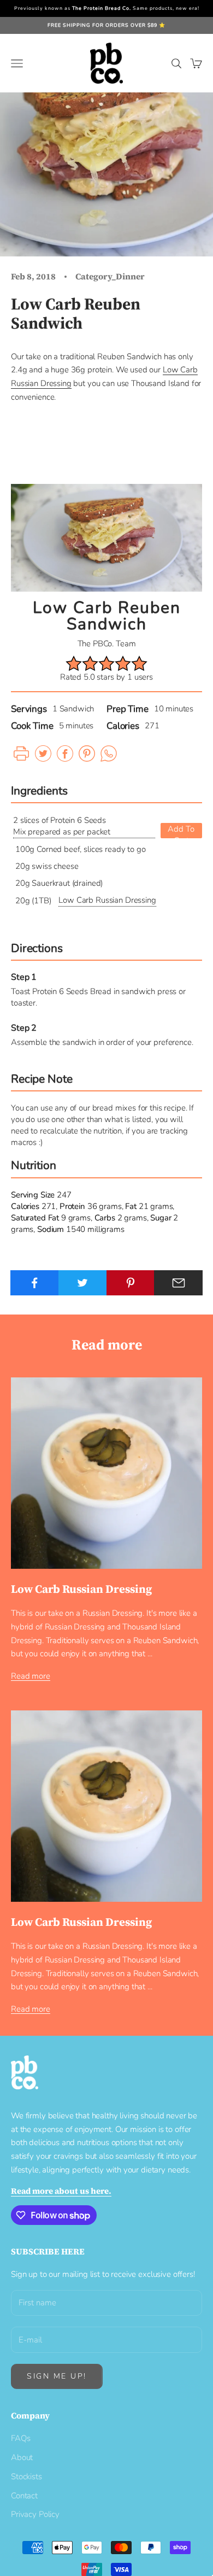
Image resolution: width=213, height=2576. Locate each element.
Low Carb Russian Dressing (107, 900)
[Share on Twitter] (83, 1283)
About (22, 2457)
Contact (24, 2496)
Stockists (26, 2476)
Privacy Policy (35, 2514)
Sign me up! (57, 2376)
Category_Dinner (110, 276)
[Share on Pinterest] (131, 1283)
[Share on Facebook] (35, 1283)
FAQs (20, 2438)
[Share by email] (178, 1283)
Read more (31, 1676)
